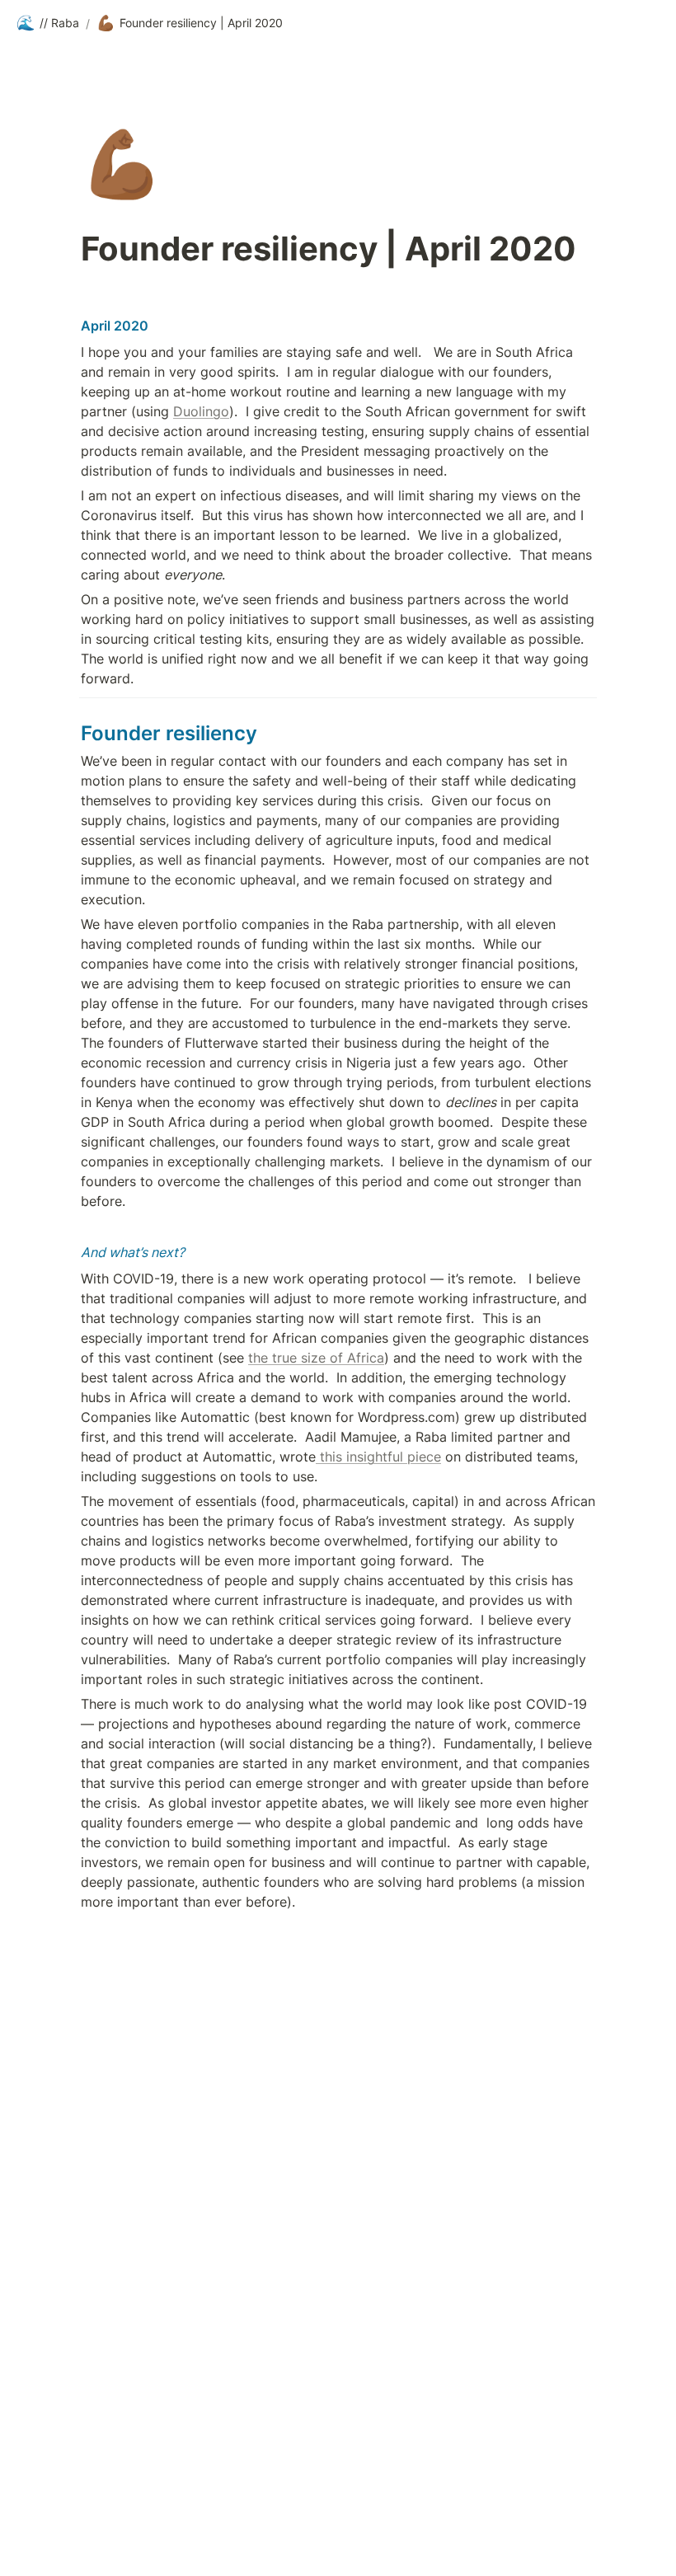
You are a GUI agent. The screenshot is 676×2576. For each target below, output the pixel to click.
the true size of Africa (316, 1358)
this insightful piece (378, 1457)
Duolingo (201, 411)
